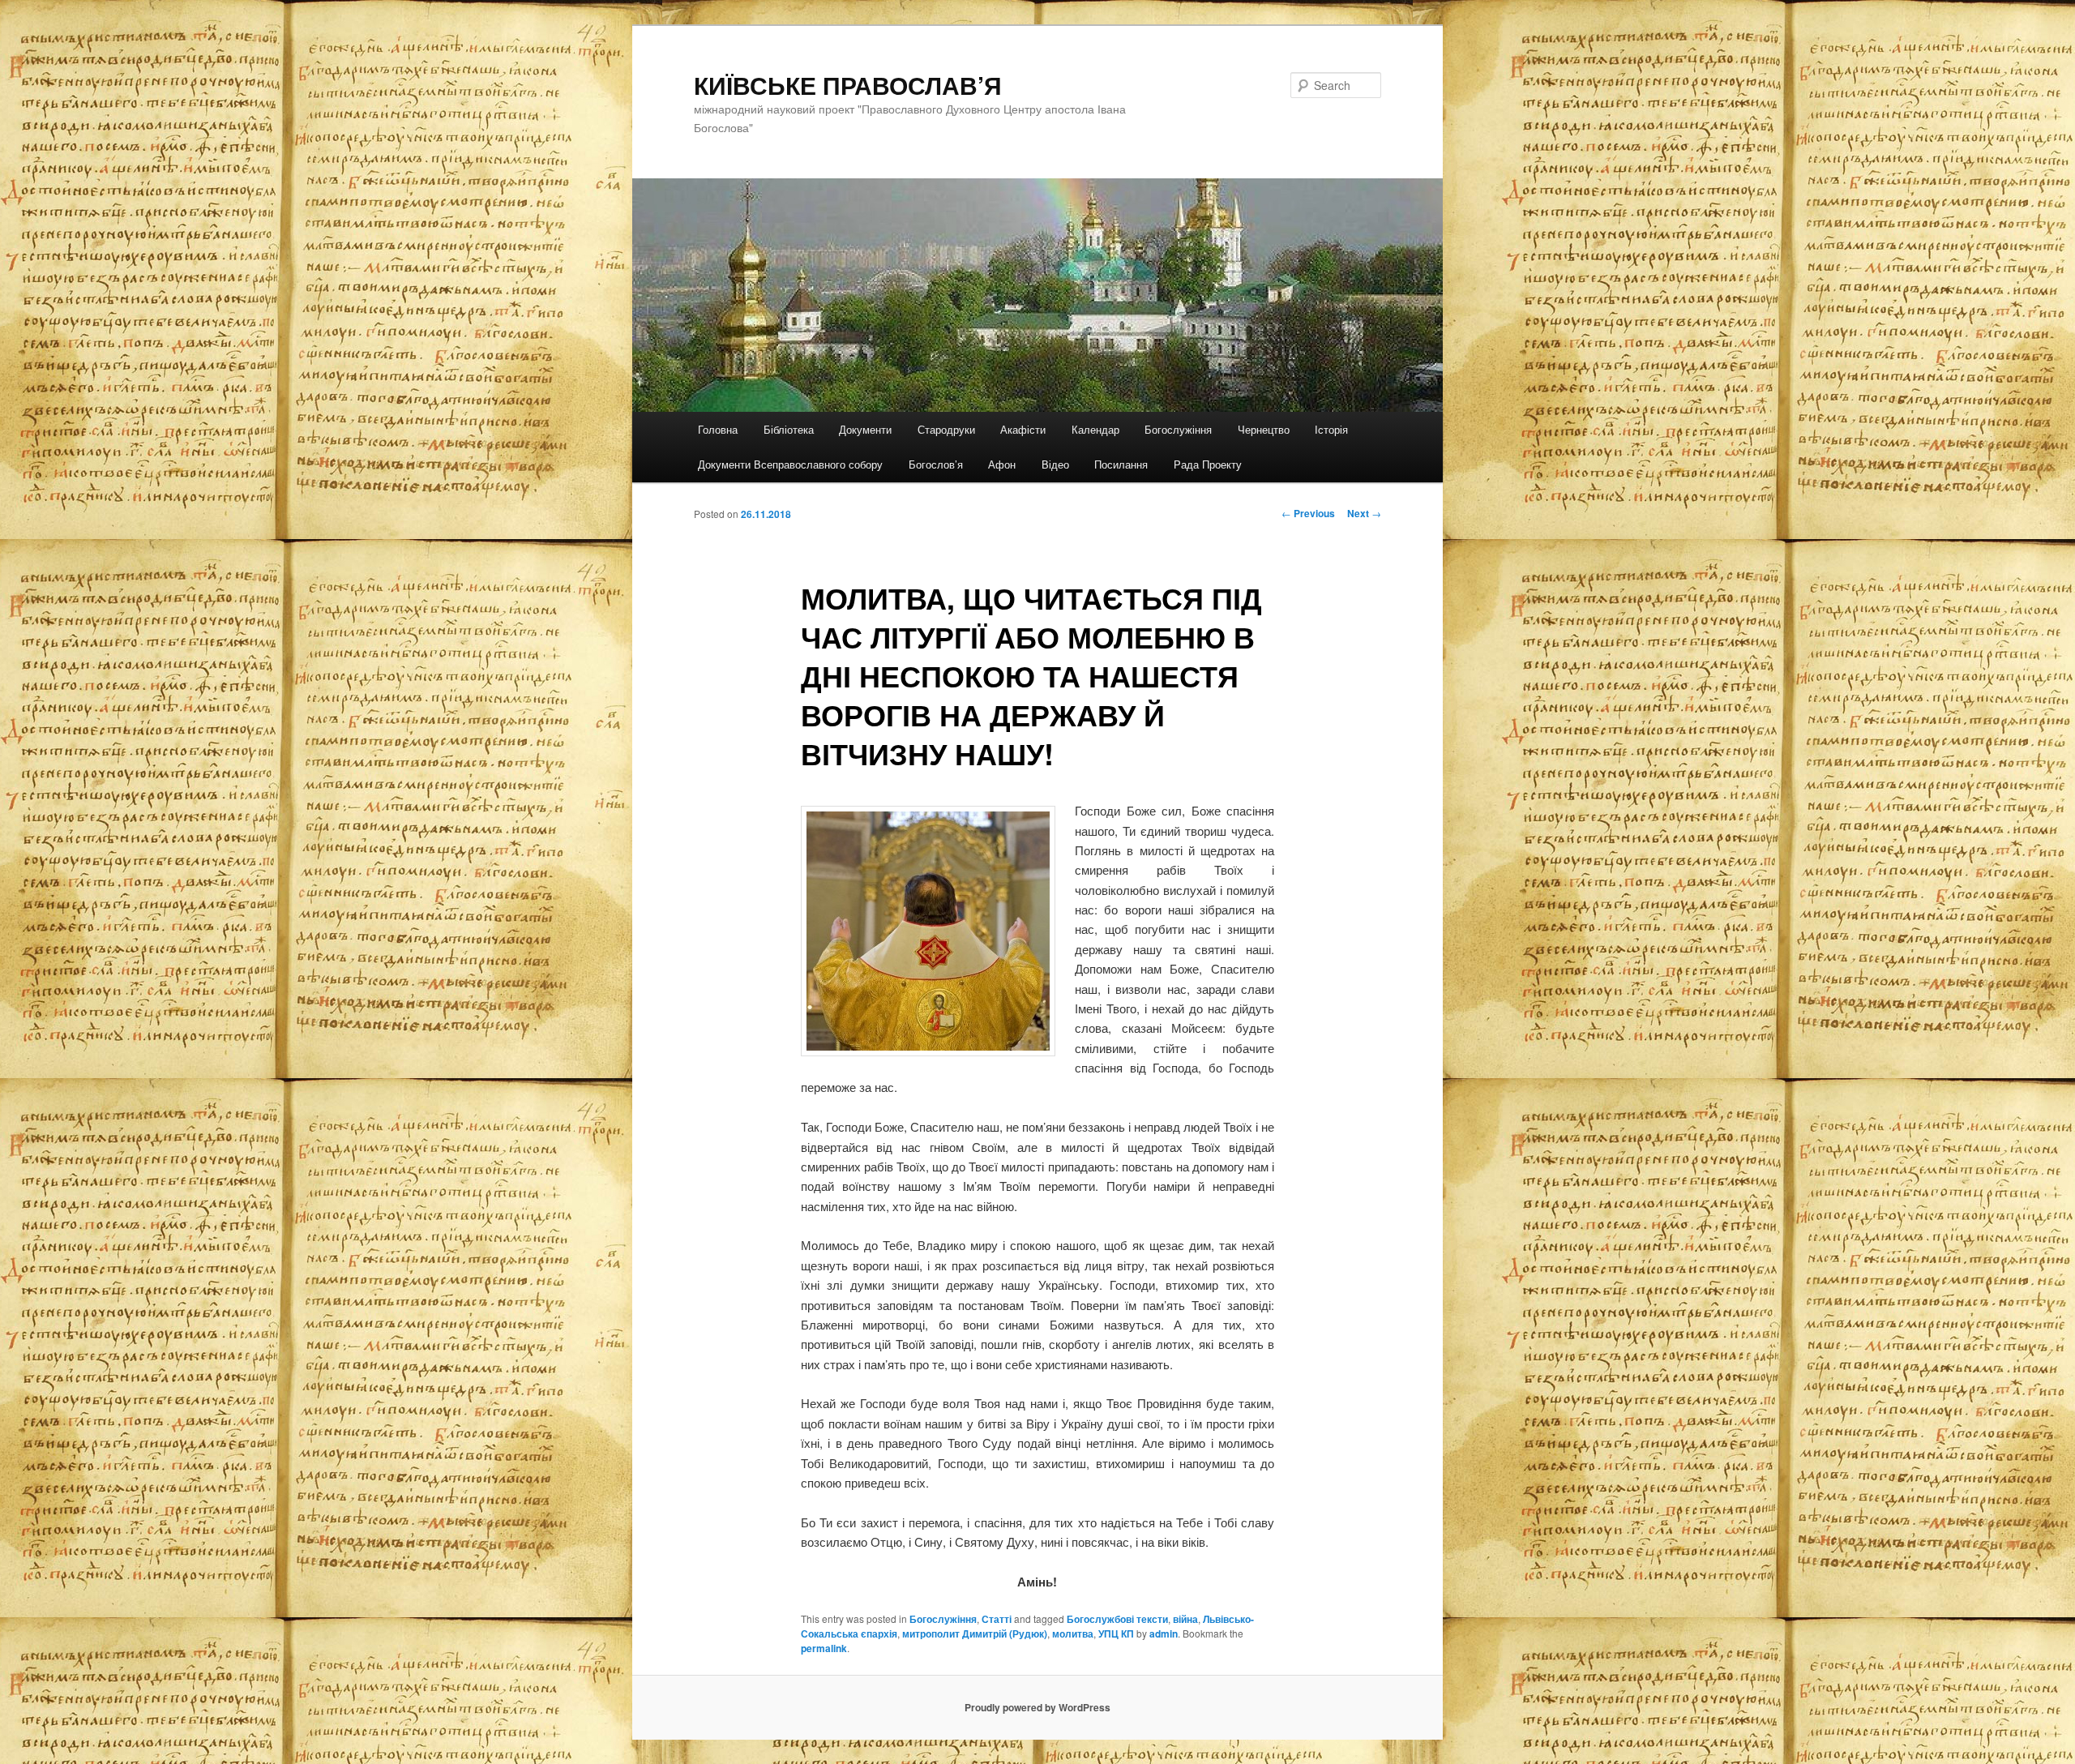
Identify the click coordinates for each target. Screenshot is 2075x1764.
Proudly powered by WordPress (1037, 1707)
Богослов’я (936, 464)
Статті (997, 1619)
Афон (1002, 464)
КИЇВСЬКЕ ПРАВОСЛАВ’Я (848, 85)
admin (1164, 1633)
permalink (824, 1648)
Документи (865, 429)
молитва (1073, 1633)
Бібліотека (789, 429)
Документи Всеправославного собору (790, 464)
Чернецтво (1264, 429)
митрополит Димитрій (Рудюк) (975, 1633)
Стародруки (946, 429)
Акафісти (1023, 429)
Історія (1331, 429)
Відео (1055, 464)
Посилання (1121, 464)
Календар (1095, 429)
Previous (1308, 513)
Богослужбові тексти (1117, 1619)
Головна (718, 429)
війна (1185, 1619)
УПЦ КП (1116, 1633)
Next (1364, 513)
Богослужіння (1178, 429)
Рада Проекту (1208, 464)
